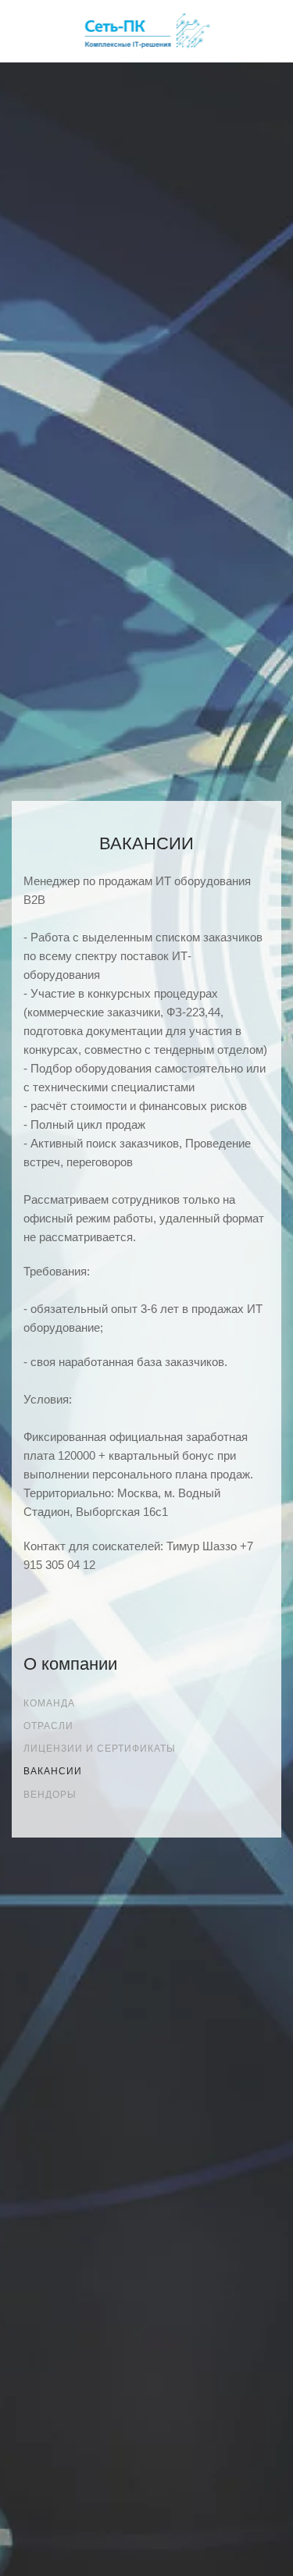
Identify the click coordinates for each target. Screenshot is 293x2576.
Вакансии (53, 1771)
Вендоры (50, 1795)
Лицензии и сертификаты (100, 1749)
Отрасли (48, 1726)
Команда (49, 1703)
